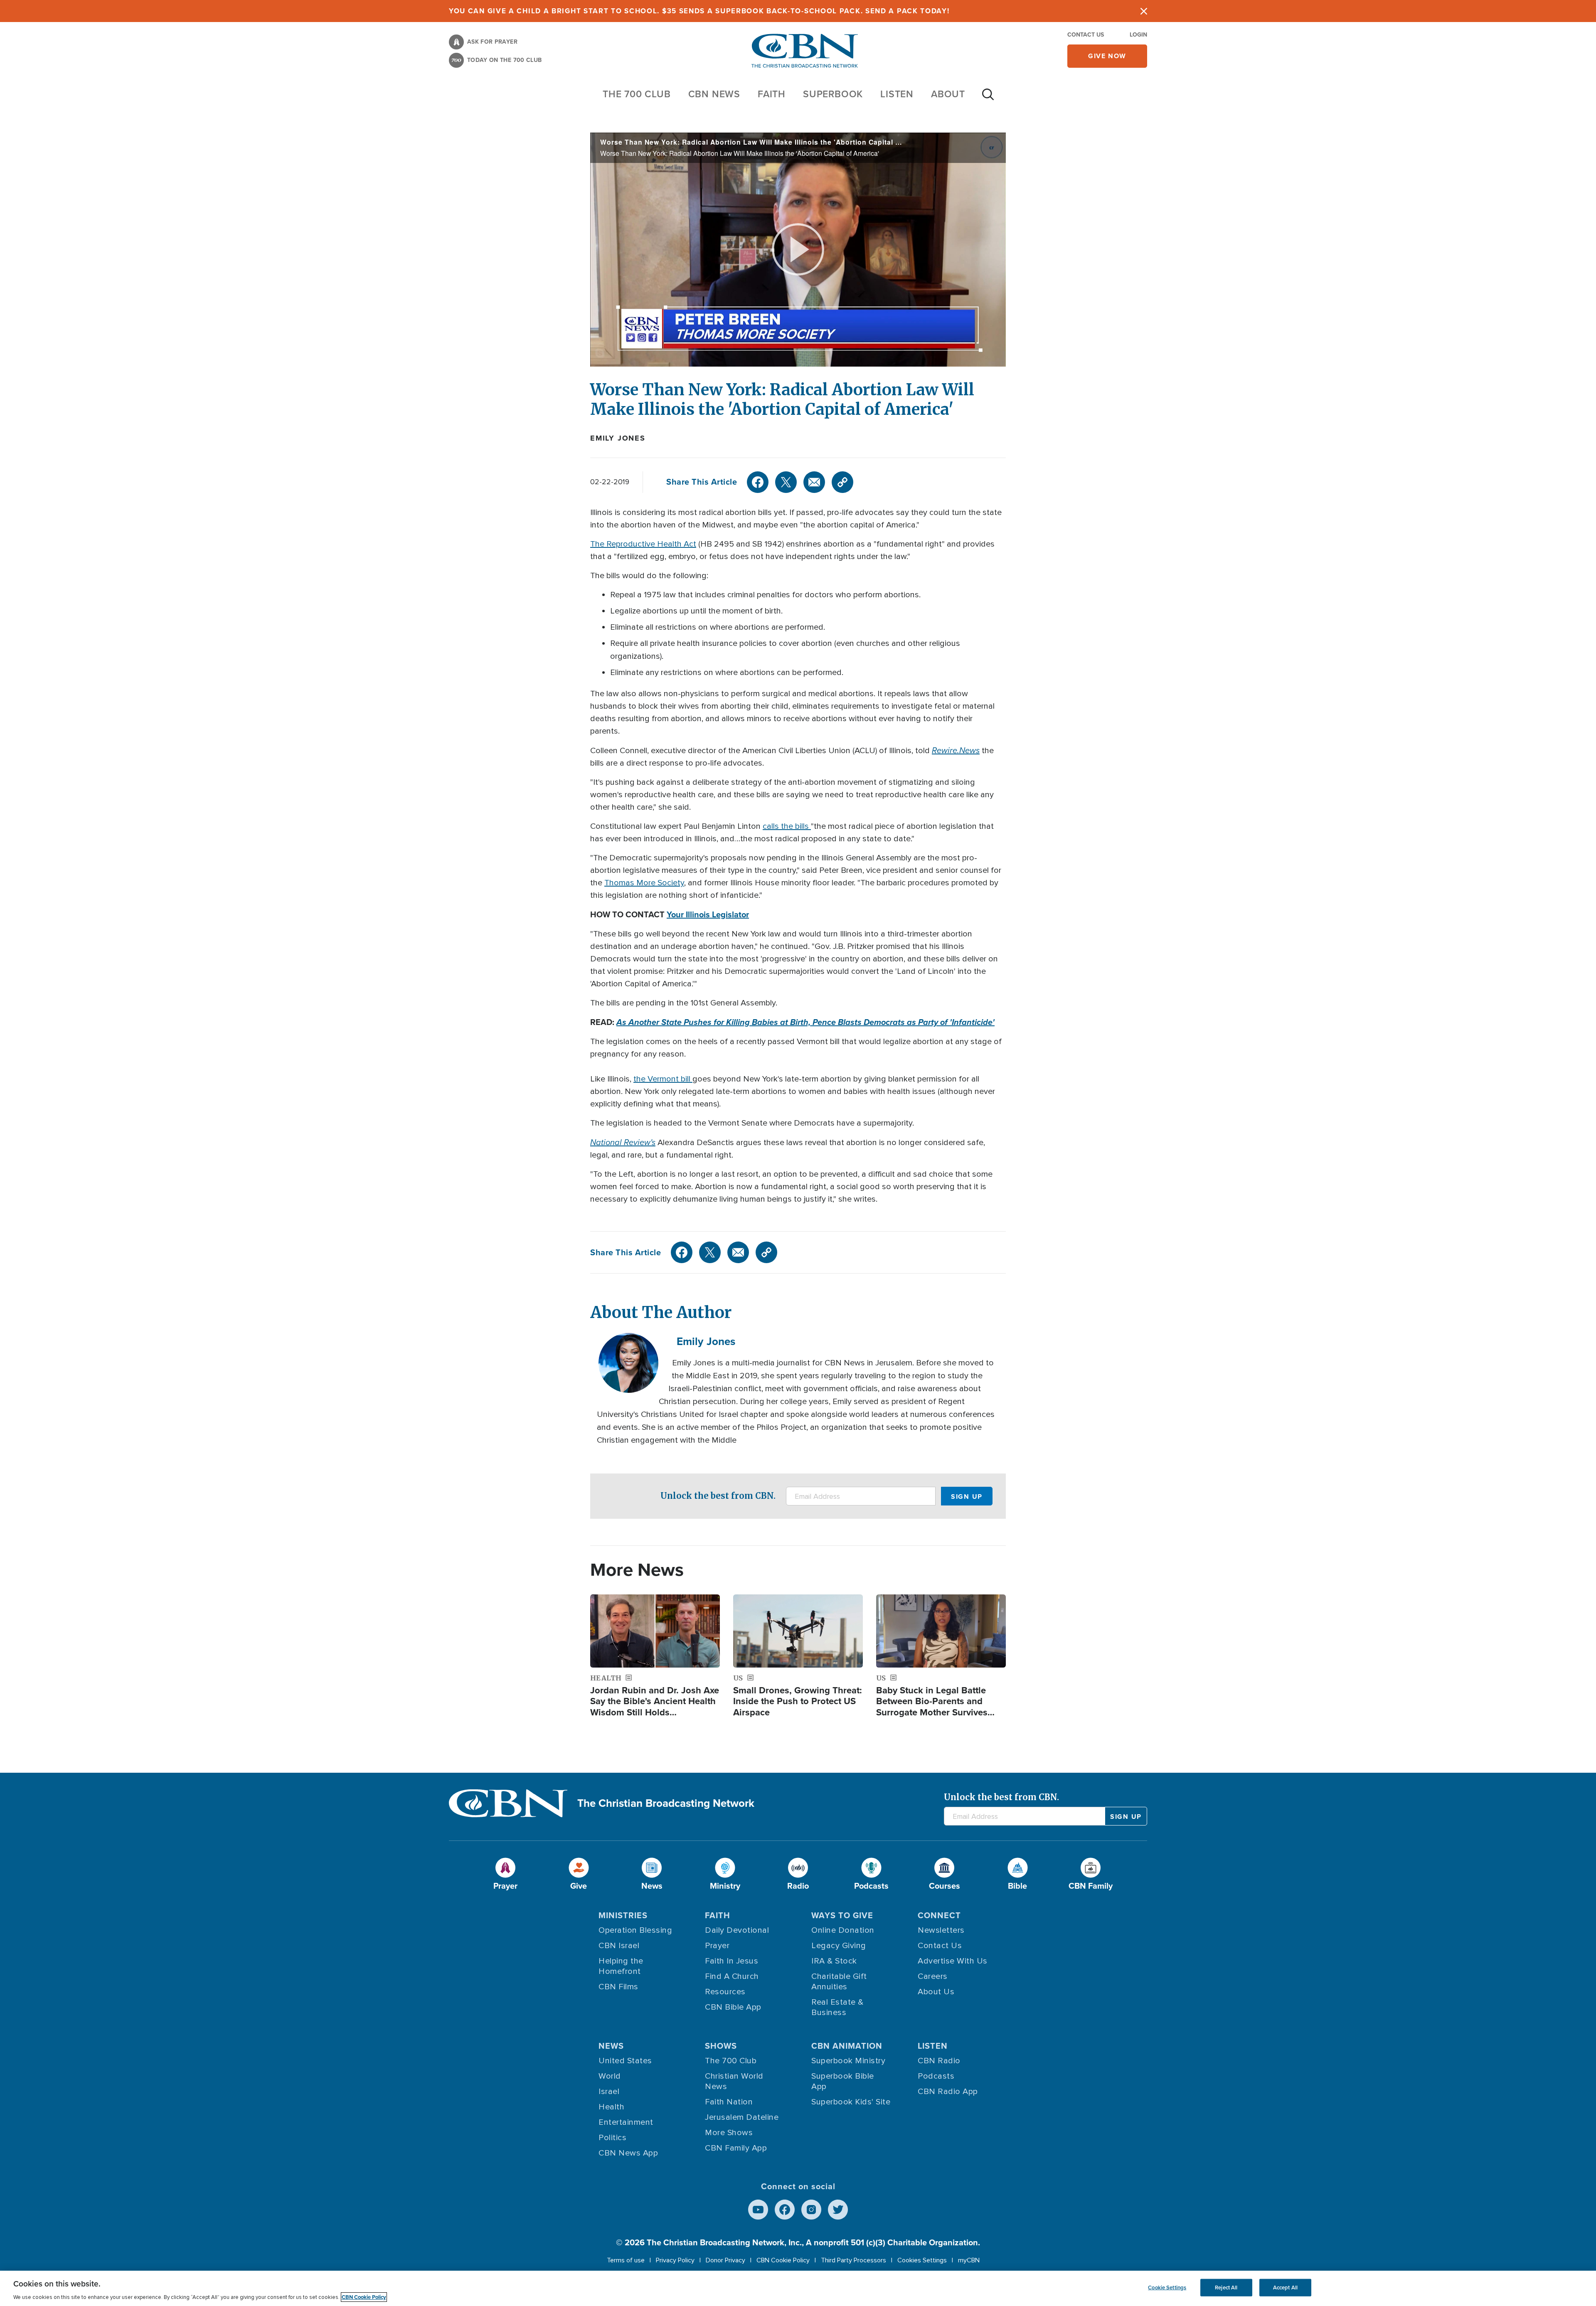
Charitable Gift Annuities (839, 1982)
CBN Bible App (733, 2007)
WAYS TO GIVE (842, 1915)
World (610, 2076)
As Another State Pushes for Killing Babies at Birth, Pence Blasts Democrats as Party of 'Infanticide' (805, 1022)
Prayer (717, 1946)
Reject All (1226, 2288)
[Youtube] (758, 2210)
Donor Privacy (725, 2260)
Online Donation (843, 1930)
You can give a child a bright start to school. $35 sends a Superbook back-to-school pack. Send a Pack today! (699, 11)
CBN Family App (736, 2148)
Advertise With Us (953, 1961)
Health (611, 2107)
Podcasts (936, 2076)
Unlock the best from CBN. (718, 1496)
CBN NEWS (714, 94)
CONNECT (939, 1915)
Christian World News (734, 2081)
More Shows (729, 2133)
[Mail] (814, 482)
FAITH (772, 94)
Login (1138, 35)
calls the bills (787, 826)
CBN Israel (619, 1946)
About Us (936, 1992)
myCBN (969, 2260)
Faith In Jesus (731, 1961)
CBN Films (618, 1987)
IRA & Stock (834, 1961)
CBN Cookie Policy (783, 2260)
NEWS (611, 2046)
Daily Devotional (737, 1930)
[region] (798, 2288)
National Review (620, 1142)
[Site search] (988, 99)
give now (1107, 56)
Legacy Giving (839, 1946)
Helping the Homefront (621, 1966)
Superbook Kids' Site (851, 2102)
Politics (612, 2138)
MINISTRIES (623, 1915)
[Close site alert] (1144, 11)
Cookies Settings (922, 2260)
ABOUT (948, 94)
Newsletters (941, 1930)
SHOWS (721, 2046)
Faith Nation (729, 2102)
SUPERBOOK (833, 94)
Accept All (1285, 2288)
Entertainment (626, 2122)
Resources (725, 1992)
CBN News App (628, 2153)
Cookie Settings (1167, 2288)
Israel (609, 2092)
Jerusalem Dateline (742, 2117)
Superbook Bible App (843, 2081)
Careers (933, 1976)
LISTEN (897, 94)
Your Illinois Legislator (708, 914)
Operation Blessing (635, 1930)
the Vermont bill (663, 1079)
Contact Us (1086, 35)
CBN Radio (939, 2061)
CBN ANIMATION (847, 2046)
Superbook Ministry (848, 2061)
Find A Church (732, 1976)
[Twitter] (786, 482)
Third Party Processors (853, 2260)
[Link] (842, 482)
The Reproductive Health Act (643, 544)
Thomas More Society (644, 883)
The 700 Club (637, 94)
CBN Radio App (948, 2092)
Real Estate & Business (837, 2007)
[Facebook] (758, 482)
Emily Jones (618, 438)
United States (625, 2061)
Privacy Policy (675, 2260)
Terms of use (626, 2260)
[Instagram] (811, 2210)
